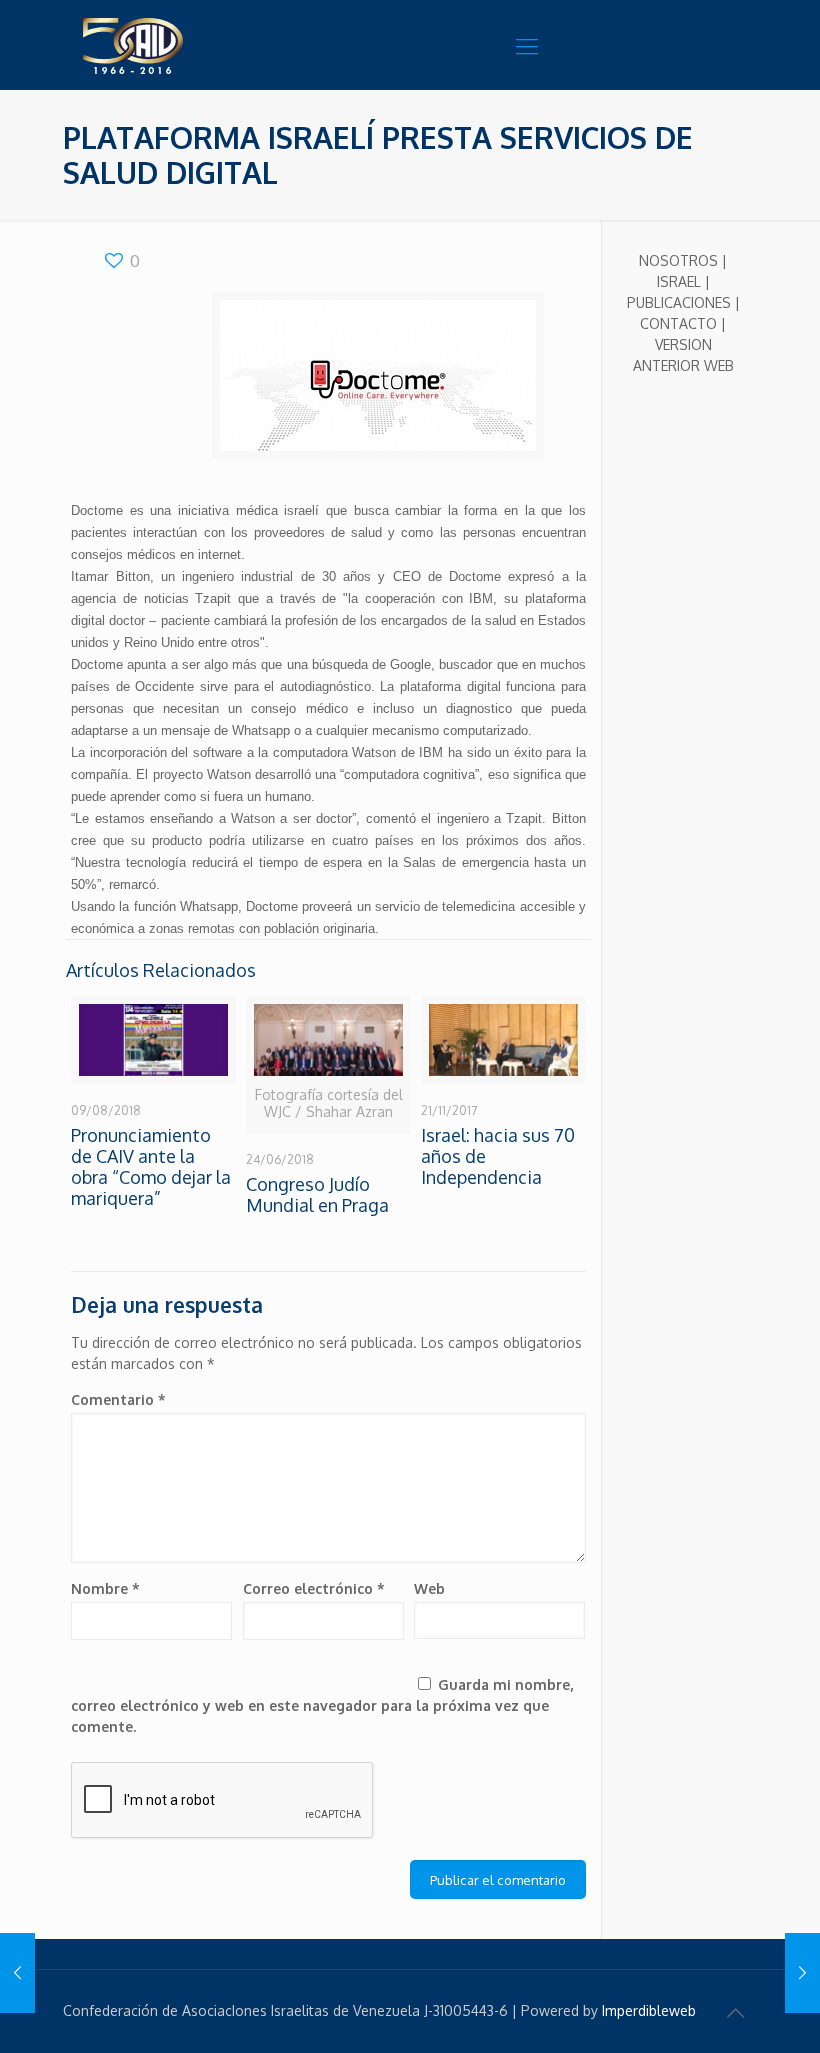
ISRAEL (679, 281)
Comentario (118, 1399)
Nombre (105, 1588)
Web (429, 1588)
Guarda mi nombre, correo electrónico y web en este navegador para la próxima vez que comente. (322, 1705)
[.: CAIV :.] (183, 45)
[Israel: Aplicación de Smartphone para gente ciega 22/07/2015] (802, 1973)
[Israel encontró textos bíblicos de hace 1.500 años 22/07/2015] (17, 1973)
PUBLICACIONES (679, 302)
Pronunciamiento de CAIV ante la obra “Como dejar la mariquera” (151, 1166)
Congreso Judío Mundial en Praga (317, 1194)
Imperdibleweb (649, 2010)
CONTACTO (678, 323)
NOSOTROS (678, 260)
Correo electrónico (314, 1588)
